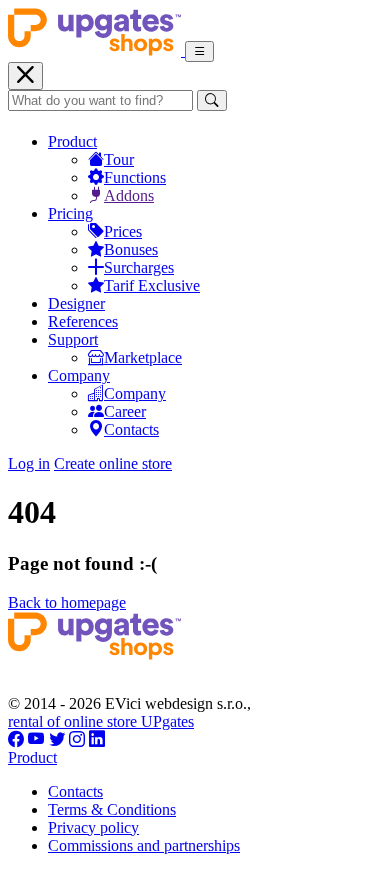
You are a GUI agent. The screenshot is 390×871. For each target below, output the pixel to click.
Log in (29, 463)
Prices (123, 231)
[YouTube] (36, 739)
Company (79, 375)
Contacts (131, 429)
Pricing (70, 213)
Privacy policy (93, 827)
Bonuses (131, 249)
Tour (119, 159)
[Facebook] (16, 739)
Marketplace (143, 357)
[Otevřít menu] (199, 51)
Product (72, 141)
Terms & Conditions (112, 809)
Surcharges (139, 267)
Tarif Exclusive (152, 285)
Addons (129, 195)
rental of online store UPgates (101, 721)
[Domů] (96, 50)
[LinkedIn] (97, 739)
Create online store (113, 463)
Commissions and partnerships (144, 845)
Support (73, 339)
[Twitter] (57, 739)
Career (125, 411)
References (83, 321)
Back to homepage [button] (67, 602)
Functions (135, 177)
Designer (76, 303)
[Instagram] (77, 739)
